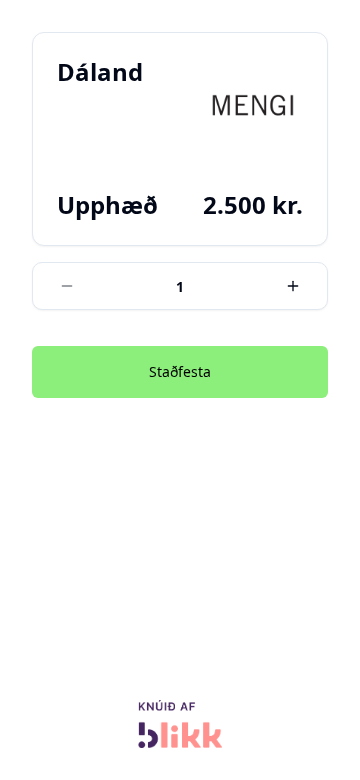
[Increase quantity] (293, 286)
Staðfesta (180, 371)
